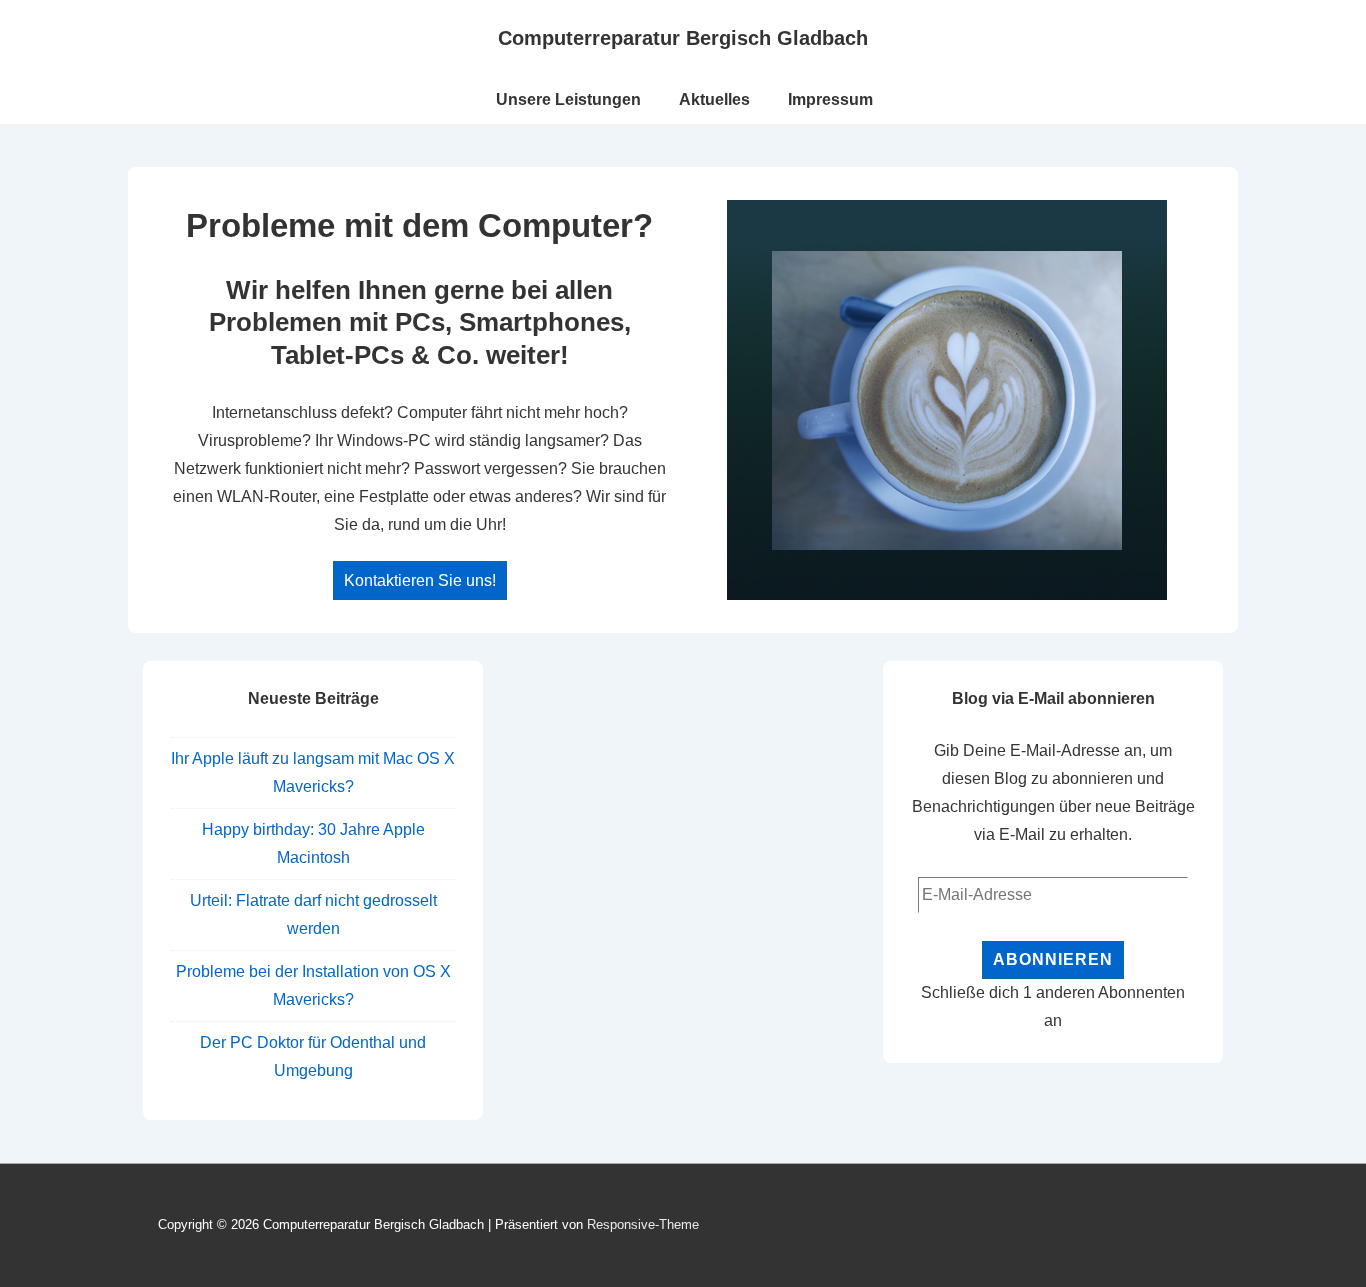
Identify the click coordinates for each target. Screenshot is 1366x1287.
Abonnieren (1053, 959)
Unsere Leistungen (568, 99)
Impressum (830, 99)
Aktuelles (714, 99)
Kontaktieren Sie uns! (420, 580)
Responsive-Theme (643, 1224)
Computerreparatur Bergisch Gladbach (683, 38)
